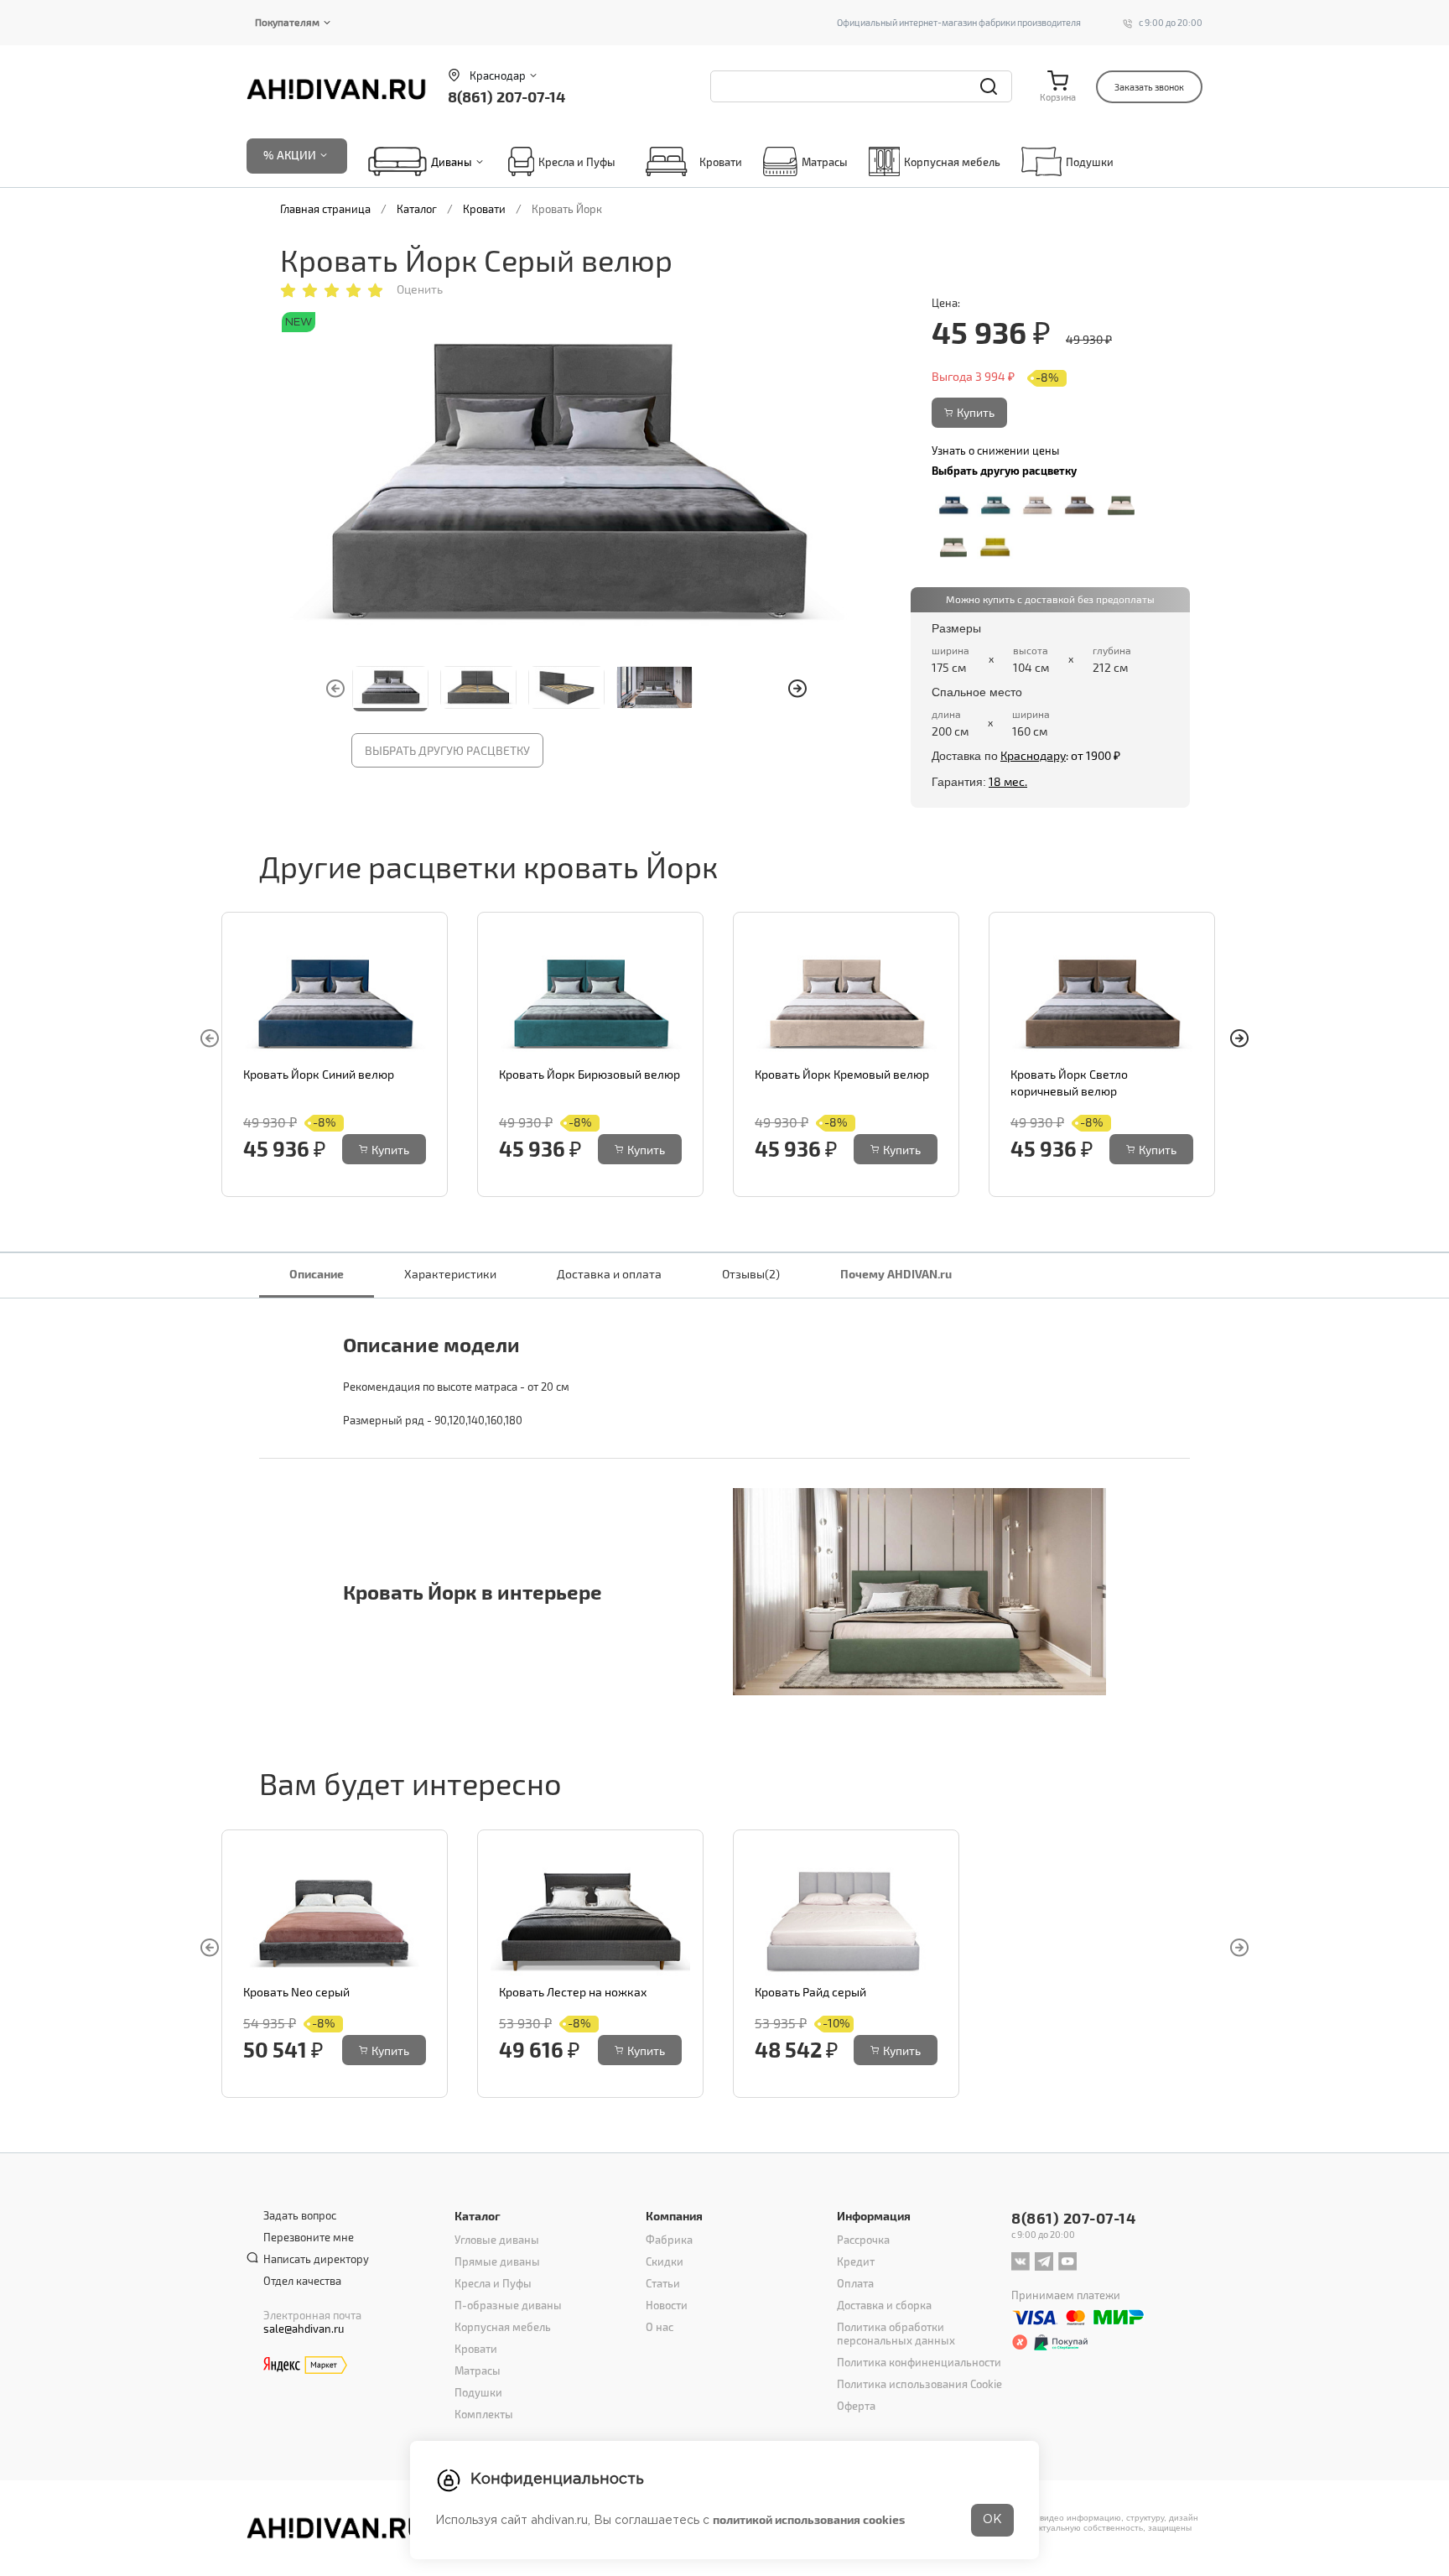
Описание (317, 1274)
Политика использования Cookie (919, 2384)
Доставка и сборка (884, 2305)
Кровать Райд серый (810, 1992)
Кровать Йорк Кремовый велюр (842, 1074)
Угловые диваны (497, 2240)
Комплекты (484, 2414)
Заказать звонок (1149, 87)
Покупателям (287, 22)
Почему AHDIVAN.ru (896, 1274)
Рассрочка (863, 2240)
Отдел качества (302, 2281)
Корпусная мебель (952, 162)
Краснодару (1033, 755)
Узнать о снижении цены (995, 450)
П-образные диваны (508, 2305)
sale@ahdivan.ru (304, 2329)
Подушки (1090, 162)
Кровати (721, 162)
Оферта (856, 2406)
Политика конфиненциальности (919, 2362)
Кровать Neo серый (296, 1992)
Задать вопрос (300, 2215)
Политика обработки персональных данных (896, 2334)
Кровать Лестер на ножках (573, 1992)
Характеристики (450, 1274)
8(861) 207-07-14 (506, 96)
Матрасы (825, 162)
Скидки (665, 2261)
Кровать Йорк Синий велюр (319, 1074)
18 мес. (1008, 781)
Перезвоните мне (309, 2237)
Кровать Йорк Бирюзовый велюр (589, 1074)
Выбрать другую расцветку (447, 750)
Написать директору (316, 2259)
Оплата (855, 2283)
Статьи (663, 2283)
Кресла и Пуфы (577, 162)
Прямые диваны (497, 2261)
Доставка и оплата (609, 1274)
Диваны (452, 162)
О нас (660, 2327)
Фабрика (669, 2240)
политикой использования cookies (809, 2519)
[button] (797, 689)
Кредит (856, 2261)
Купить (976, 412)
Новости (667, 2305)
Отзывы (751, 1274)
